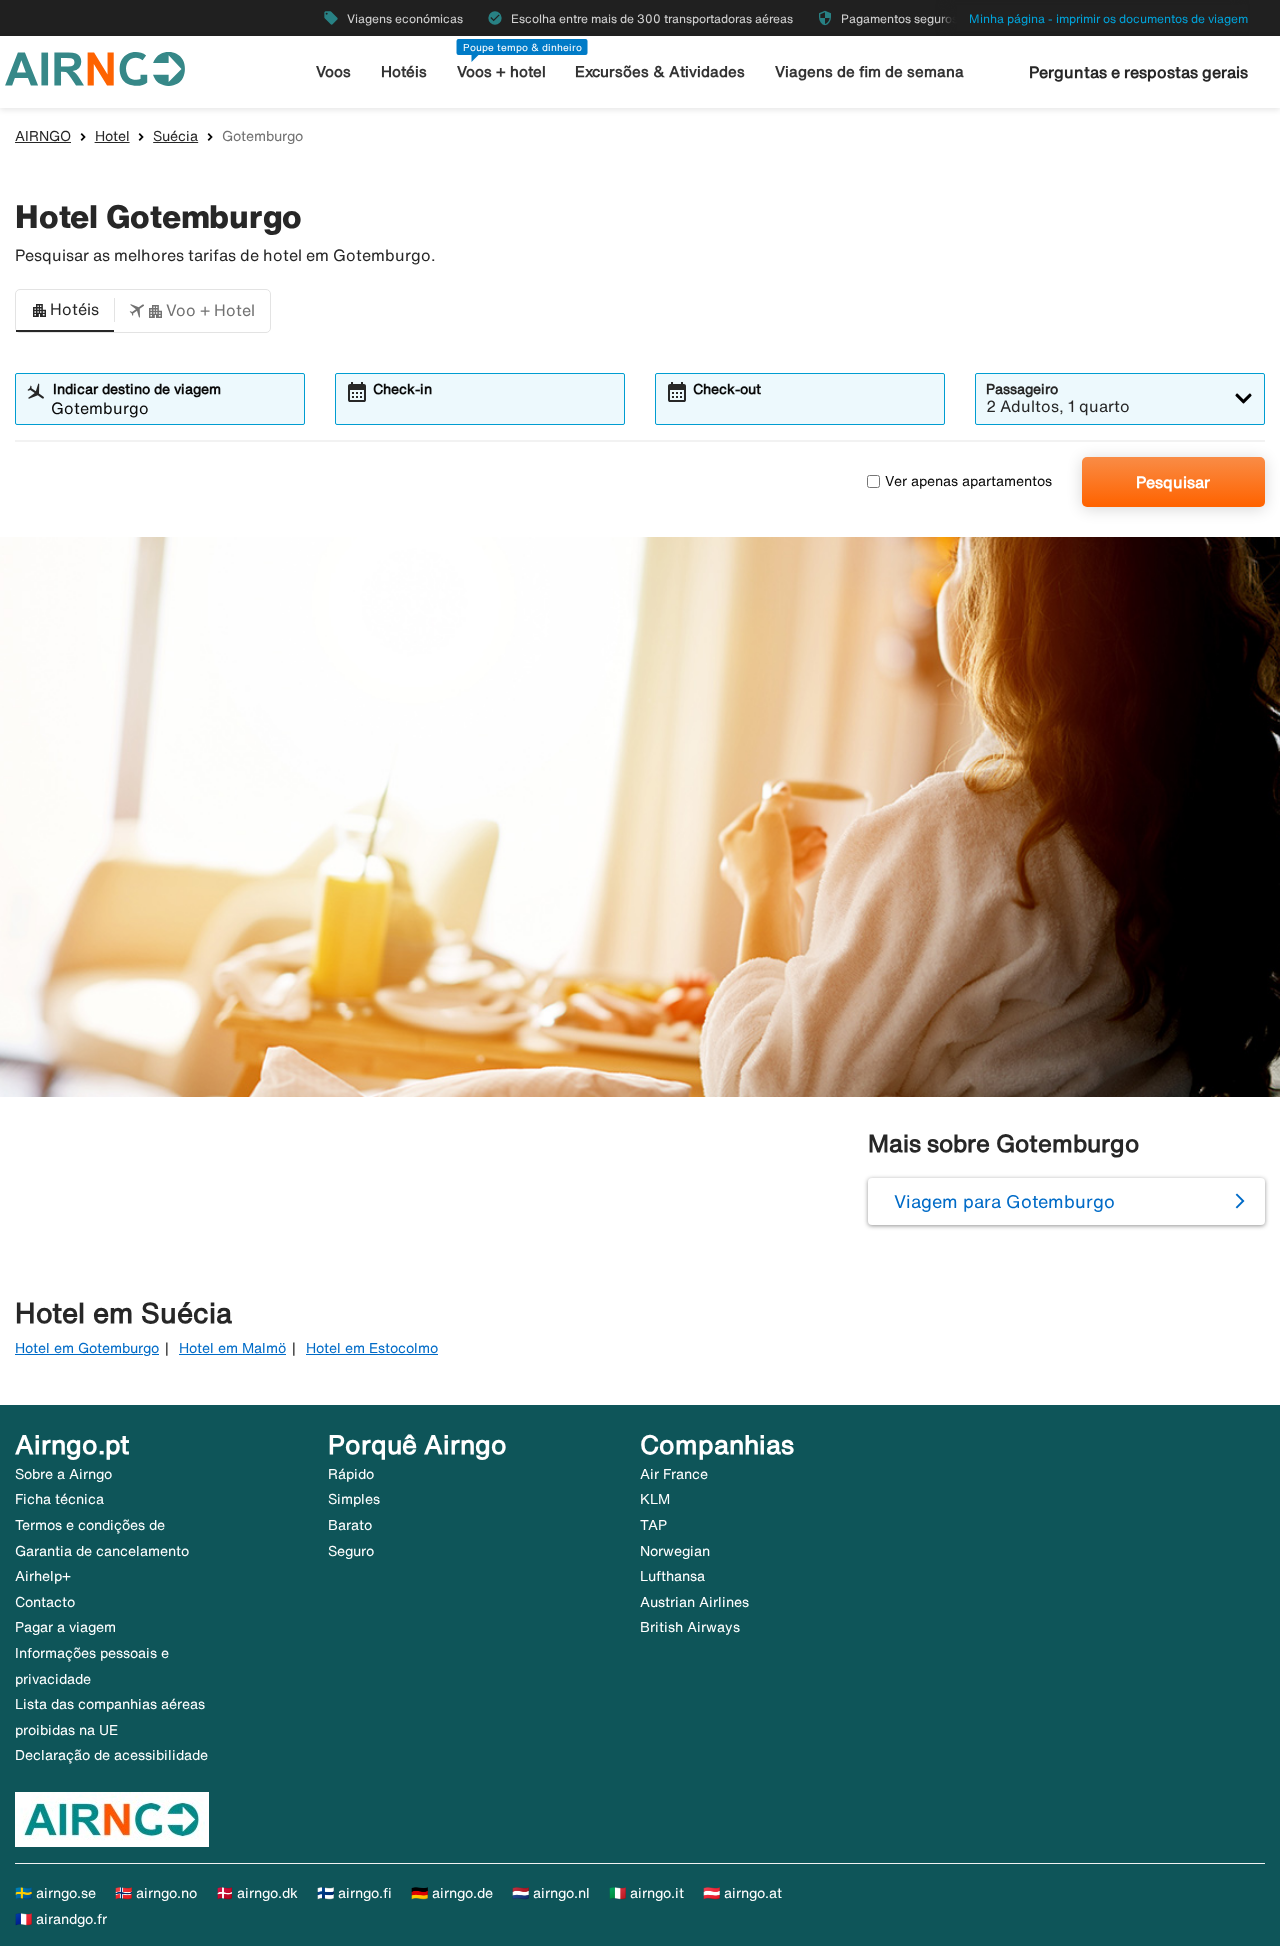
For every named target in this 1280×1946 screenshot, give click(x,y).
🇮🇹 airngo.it (646, 1893)
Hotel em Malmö (232, 1348)
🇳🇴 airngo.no (156, 1893)
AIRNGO (43, 136)
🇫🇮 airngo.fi (354, 1893)
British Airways (690, 1627)
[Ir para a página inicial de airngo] (95, 67)
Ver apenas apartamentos (968, 481)
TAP (653, 1525)
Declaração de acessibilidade (111, 1755)
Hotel (112, 136)
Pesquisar (1173, 482)
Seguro (351, 1551)
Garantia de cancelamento (102, 1551)
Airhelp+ (43, 1576)
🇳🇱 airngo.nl (551, 1893)
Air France (674, 1474)
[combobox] (172, 408)
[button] (65, 311)
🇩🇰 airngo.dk (257, 1893)
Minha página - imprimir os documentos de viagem (1108, 18)
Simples (354, 1499)
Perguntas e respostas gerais (1138, 72)
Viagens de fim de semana (869, 71)
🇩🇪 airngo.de (452, 1893)
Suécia (175, 136)
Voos (333, 71)
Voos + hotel (501, 71)
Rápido (351, 1474)
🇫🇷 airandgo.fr (61, 1919)
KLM (655, 1499)
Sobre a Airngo (63, 1474)
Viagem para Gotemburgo (1004, 1201)
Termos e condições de (90, 1525)
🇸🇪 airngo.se (55, 1893)
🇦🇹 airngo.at (742, 1893)
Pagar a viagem (65, 1627)
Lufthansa (672, 1576)
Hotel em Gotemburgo (87, 1348)
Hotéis (404, 71)
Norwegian (675, 1551)
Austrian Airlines (694, 1602)
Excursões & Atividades (660, 71)
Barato (350, 1525)
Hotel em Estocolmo (372, 1348)
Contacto (45, 1602)
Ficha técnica (59, 1499)
